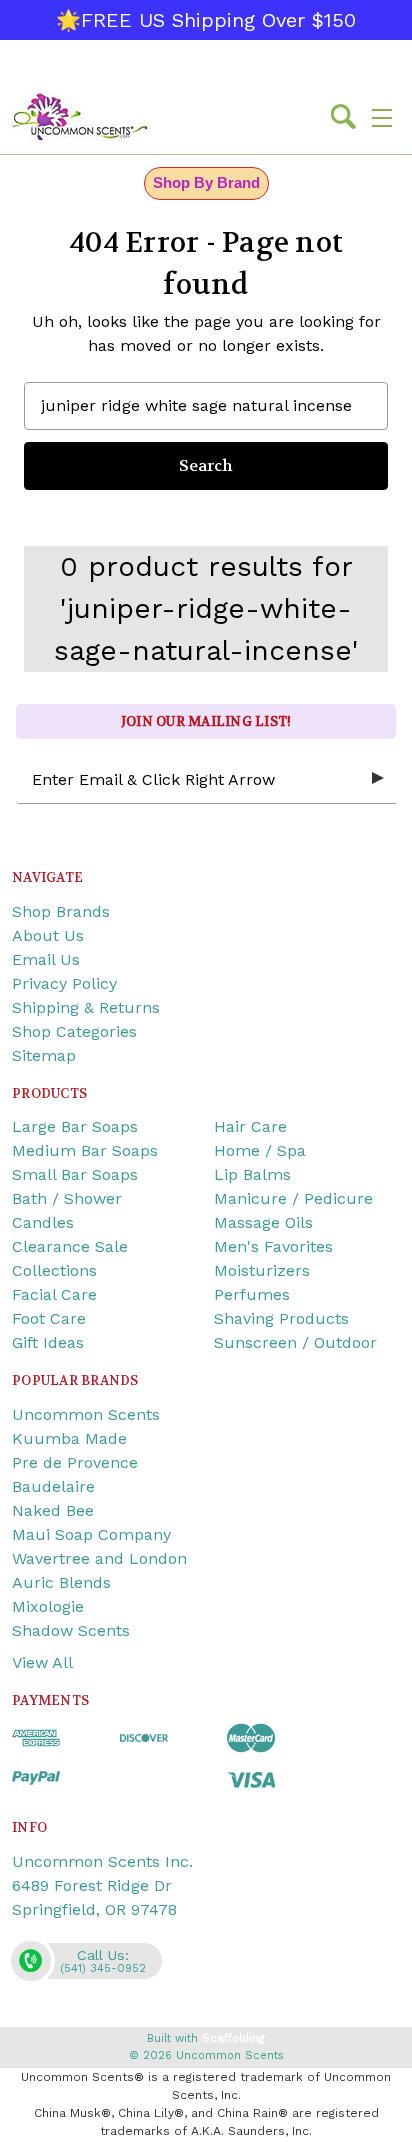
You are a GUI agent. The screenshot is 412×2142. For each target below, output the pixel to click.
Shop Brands (61, 911)
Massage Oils (263, 1222)
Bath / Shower (67, 1198)
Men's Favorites (273, 1246)
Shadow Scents (71, 1630)
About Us (48, 935)
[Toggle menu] (382, 117)
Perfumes (252, 1294)
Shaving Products (281, 1318)
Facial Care (54, 1294)
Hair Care (250, 1126)
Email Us (46, 959)
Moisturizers (262, 1270)
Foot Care (49, 1318)
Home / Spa (260, 1150)
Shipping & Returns (86, 1007)
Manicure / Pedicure (293, 1198)
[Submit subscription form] (378, 779)
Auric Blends (61, 1582)
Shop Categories (74, 1031)
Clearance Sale (70, 1246)
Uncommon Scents (86, 1414)
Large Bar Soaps (75, 1126)
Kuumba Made (69, 1438)
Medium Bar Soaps (85, 1150)
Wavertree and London (99, 1558)
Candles (43, 1222)
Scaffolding (233, 2038)
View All (42, 1662)
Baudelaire (53, 1486)
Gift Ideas (48, 1342)
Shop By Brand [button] (206, 182)
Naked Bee (53, 1510)
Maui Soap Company (91, 1534)
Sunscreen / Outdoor (295, 1342)
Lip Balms (252, 1174)
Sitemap (44, 1055)
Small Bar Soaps (75, 1174)
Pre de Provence (75, 1462)
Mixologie (48, 1606)
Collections (54, 1270)
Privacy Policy (64, 983)
